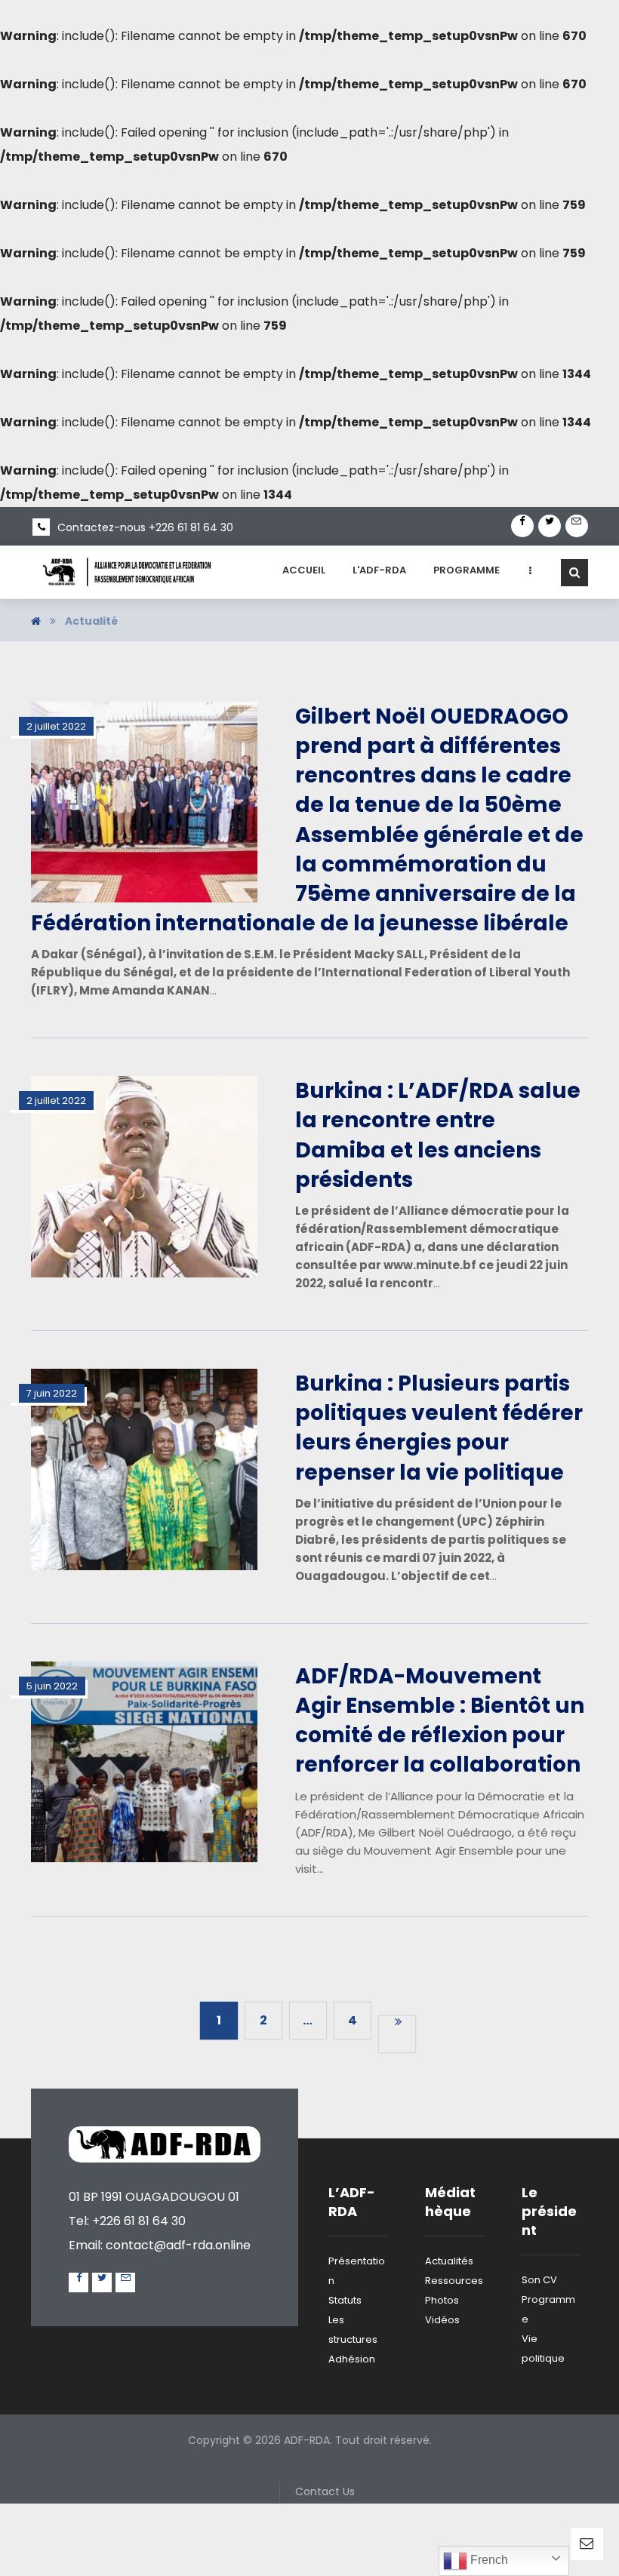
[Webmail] (577, 526)
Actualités (449, 2261)
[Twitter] (550, 526)
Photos (442, 2300)
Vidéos (442, 2320)
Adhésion (352, 2359)
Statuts (345, 2300)
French (488, 2560)
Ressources (454, 2281)
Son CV (539, 2280)
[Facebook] (522, 526)
